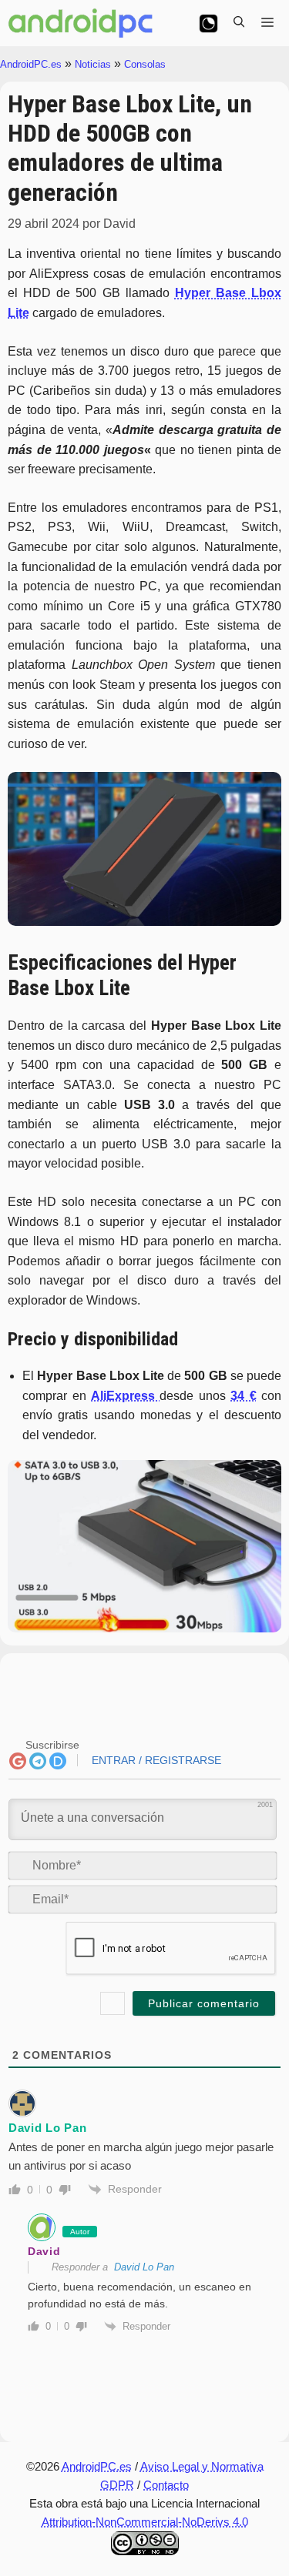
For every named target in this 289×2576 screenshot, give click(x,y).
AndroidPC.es (31, 64)
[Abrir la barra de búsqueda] (239, 23)
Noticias (93, 64)
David (44, 2251)
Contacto (166, 2485)
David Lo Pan (144, 2267)
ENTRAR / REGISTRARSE (155, 1760)
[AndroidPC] (81, 23)
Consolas (145, 64)
